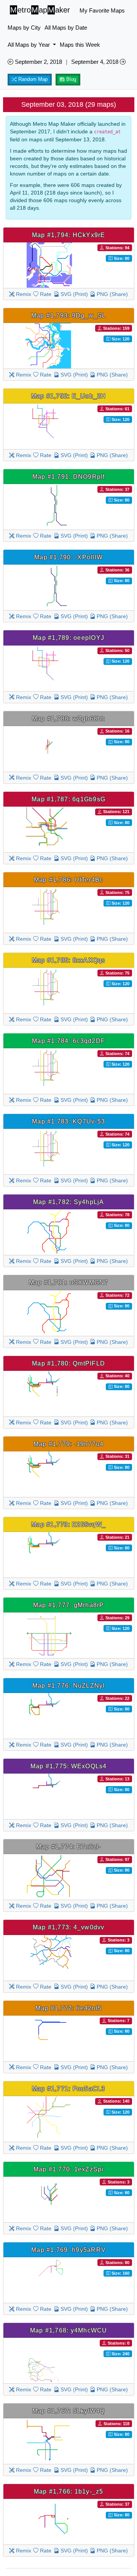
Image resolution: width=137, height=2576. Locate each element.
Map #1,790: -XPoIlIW (68, 557)
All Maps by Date (66, 28)
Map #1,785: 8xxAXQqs (69, 960)
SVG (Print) (73, 294)
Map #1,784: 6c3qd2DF (68, 1041)
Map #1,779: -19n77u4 (69, 1444)
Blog (70, 79)
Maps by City (24, 28)
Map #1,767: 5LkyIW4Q (69, 2411)
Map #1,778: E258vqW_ (68, 1524)
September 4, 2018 (96, 62)
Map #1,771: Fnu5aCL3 (69, 2089)
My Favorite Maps (102, 10)
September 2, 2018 (38, 62)
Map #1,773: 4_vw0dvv (69, 1927)
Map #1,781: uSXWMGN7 (69, 1282)
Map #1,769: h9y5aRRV (68, 2250)
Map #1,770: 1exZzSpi (69, 2169)
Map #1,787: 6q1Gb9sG (68, 799)
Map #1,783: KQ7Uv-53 (68, 1121)
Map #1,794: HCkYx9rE (69, 235)
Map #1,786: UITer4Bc (69, 880)
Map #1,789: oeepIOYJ (68, 638)
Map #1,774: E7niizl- (69, 1847)
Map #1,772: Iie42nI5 (68, 2008)
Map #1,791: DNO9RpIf (69, 476)
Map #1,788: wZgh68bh (69, 718)
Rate (45, 294)
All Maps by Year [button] (29, 45)
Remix (23, 294)
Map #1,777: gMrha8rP (69, 1605)
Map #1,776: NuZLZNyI (69, 1685)
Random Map (32, 79)
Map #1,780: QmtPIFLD (68, 1363)
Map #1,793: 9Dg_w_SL (69, 315)
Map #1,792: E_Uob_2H (69, 396)
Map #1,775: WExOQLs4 (69, 1766)
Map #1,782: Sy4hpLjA (69, 1202)
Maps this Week (80, 45)
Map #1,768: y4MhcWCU (69, 2330)
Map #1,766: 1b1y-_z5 (69, 2491)
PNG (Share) (112, 294)
